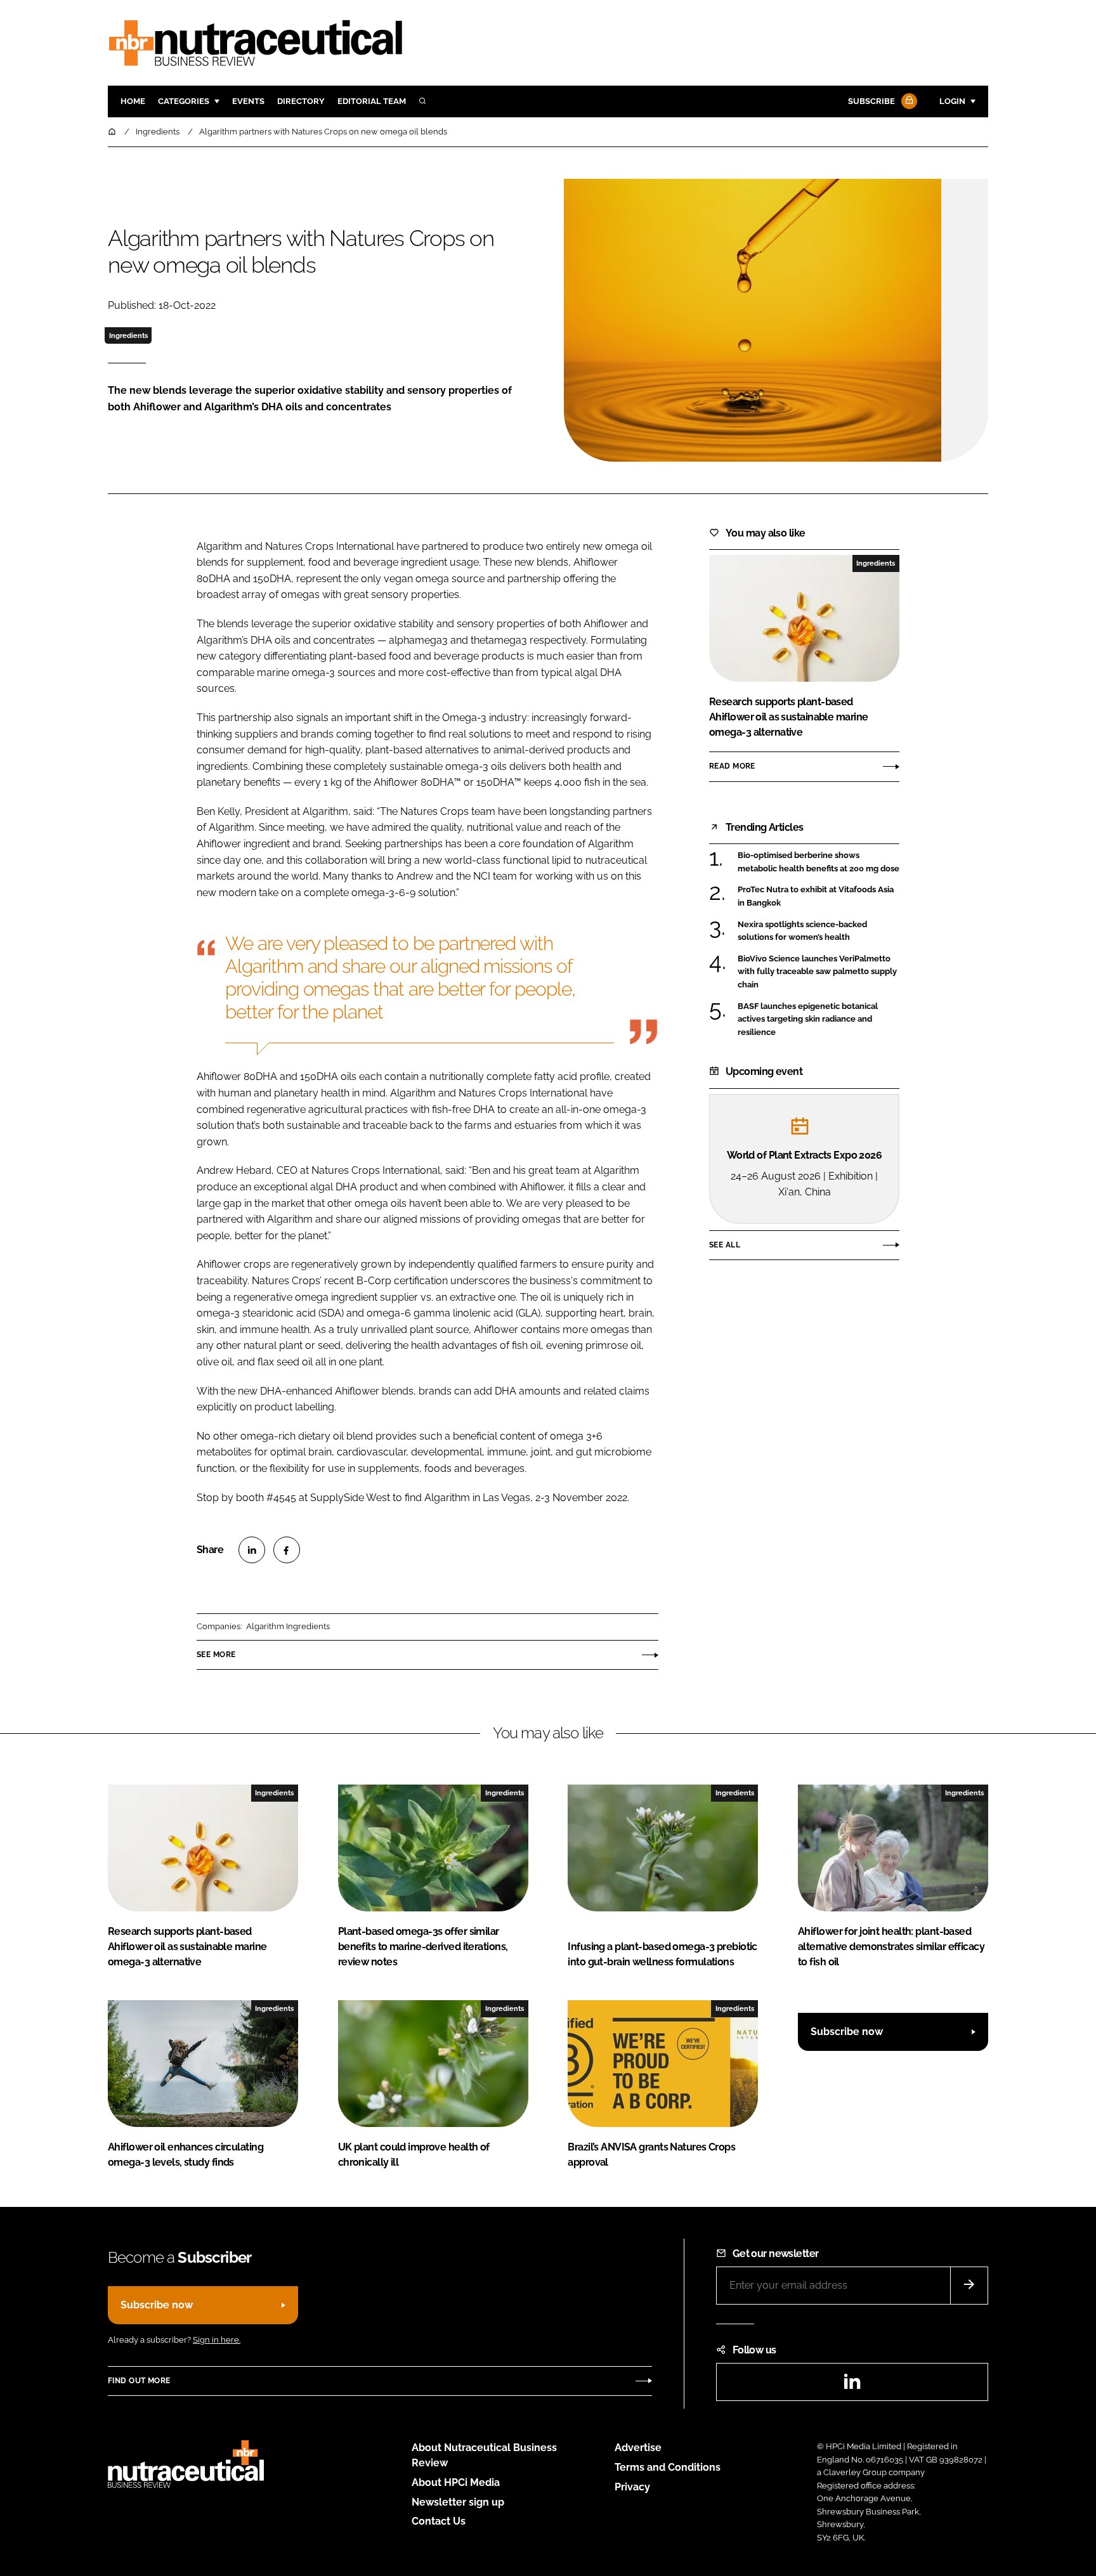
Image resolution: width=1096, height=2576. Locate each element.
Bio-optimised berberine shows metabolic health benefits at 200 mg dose (819, 862)
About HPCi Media (456, 2482)
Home (133, 101)
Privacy (632, 2487)
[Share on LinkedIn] (252, 1550)
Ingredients (128, 335)
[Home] (113, 132)
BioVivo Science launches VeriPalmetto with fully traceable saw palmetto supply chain (817, 972)
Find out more (139, 2381)
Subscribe (871, 101)
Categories (184, 101)
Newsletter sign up (458, 2502)
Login (952, 101)
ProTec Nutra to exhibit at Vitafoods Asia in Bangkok (816, 895)
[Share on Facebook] (287, 1550)
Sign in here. (217, 2340)
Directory (301, 101)
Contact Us (439, 2521)
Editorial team (372, 101)
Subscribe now (847, 2032)
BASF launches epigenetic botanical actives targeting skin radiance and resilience (808, 1019)
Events (248, 101)
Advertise (638, 2448)
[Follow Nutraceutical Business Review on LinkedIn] (852, 2385)
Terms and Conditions (668, 2467)
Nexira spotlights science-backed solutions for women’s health (802, 931)
